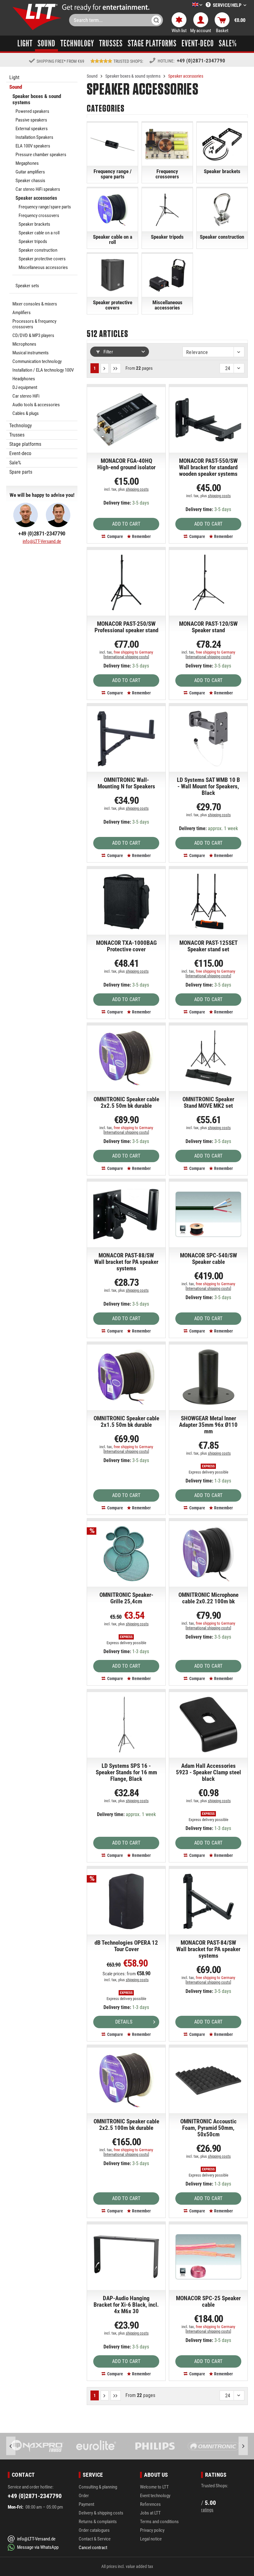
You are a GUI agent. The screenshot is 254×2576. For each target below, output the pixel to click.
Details (124, 2022)
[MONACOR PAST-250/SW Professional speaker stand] (126, 582)
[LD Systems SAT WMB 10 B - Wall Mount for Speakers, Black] (208, 739)
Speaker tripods (33, 241)
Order (84, 2496)
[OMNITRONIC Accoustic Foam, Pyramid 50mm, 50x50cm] (208, 2080)
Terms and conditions (159, 2522)
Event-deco (20, 453)
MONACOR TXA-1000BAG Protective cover (126, 946)
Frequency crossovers (39, 215)
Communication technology (37, 361)
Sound (16, 87)
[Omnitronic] (156, 2446)
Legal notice (151, 2539)
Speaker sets (27, 286)
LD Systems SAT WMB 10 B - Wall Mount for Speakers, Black (208, 787)
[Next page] (105, 368)
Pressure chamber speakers (41, 155)
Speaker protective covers (42, 259)
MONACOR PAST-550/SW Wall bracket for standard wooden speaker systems (208, 467)
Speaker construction (38, 250)
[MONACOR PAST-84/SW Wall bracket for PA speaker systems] (208, 1901)
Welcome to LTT (154, 2487)
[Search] (156, 20)
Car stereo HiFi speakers (38, 189)
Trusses (17, 435)
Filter (108, 352)
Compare (115, 536)
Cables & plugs (26, 413)
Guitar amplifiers (30, 172)
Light (14, 77)
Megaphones (27, 163)
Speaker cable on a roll (39, 233)
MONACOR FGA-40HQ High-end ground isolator (126, 464)
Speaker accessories (36, 198)
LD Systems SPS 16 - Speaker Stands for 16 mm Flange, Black (126, 1772)
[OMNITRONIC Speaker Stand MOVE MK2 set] (208, 1058)
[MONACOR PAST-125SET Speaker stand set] (208, 902)
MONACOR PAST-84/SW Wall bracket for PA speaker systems (208, 1949)
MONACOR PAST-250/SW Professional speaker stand (126, 627)
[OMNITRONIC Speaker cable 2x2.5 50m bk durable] (126, 1058)
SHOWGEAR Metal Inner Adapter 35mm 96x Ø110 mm (208, 1425)
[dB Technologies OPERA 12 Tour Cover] (126, 1901)
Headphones (24, 379)
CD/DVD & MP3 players (33, 335)
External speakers (32, 129)
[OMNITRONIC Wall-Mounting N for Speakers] (126, 739)
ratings (207, 2510)
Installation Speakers (34, 137)
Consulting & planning (98, 2487)
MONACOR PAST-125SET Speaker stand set (208, 946)
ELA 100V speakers (33, 146)
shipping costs (137, 489)
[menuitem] (188, 5)
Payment (86, 2504)
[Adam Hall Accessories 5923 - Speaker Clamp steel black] (208, 1725)
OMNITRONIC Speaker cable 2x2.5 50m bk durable (126, 1103)
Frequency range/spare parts (45, 207)
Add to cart (126, 524)
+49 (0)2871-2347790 (201, 61)
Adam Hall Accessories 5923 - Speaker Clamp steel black (208, 1772)
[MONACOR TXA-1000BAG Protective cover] (126, 902)
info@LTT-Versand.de (42, 541)
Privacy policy (152, 2530)
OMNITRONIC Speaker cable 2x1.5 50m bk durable (126, 1422)
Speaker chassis (30, 181)
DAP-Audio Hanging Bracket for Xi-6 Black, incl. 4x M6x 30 (126, 2305)
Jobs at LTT (150, 2513)
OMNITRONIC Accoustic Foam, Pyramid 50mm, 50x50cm (208, 2128)
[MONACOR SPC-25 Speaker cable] (208, 2257)
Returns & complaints (98, 2522)
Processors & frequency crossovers (34, 324)
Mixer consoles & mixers (35, 304)
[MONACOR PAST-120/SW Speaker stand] (208, 582)
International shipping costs (126, 657)
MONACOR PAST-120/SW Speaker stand (208, 627)
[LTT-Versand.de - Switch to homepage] (37, 17)
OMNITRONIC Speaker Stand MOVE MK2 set (208, 1103)
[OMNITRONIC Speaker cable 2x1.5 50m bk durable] (126, 1377)
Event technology (155, 2496)
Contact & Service (95, 2539)
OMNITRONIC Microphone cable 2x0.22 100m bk (208, 1598)
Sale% (15, 463)
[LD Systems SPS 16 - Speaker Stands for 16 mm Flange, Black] (126, 1725)
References (150, 2504)
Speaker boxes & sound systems (37, 99)
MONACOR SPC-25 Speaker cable (208, 2302)
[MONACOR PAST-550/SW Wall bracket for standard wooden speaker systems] (208, 420)
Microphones (24, 344)
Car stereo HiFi (26, 396)
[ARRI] (215, 2446)
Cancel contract (93, 2548)
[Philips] (98, 2446)
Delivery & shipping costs (101, 2513)
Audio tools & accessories (36, 405)
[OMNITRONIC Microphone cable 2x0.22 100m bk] (208, 1554)
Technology (21, 426)
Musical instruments (31, 353)
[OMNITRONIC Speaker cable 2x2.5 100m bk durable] (126, 2080)
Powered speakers (32, 111)
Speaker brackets (34, 224)
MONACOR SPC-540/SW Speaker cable (208, 1259)
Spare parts (21, 472)
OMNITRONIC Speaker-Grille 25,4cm (126, 1598)
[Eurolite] (39, 2446)
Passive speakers (31, 120)
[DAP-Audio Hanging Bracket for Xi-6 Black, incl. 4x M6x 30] (126, 2257)
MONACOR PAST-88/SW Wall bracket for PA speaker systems (126, 1262)
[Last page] (116, 368)
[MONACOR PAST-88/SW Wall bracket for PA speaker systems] (126, 1214)
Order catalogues (94, 2530)
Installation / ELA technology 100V (43, 370)
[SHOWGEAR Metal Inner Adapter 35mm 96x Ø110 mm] (208, 1377)
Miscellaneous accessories (43, 267)
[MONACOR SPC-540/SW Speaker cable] (208, 1214)
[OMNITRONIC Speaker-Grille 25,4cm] (126, 1554)
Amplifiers (22, 313)
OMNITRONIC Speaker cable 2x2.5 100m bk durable (126, 2125)
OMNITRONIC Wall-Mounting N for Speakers (126, 783)
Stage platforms (25, 444)
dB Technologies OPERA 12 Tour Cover (126, 1946)
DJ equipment (25, 387)
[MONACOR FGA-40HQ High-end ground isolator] (126, 420)
